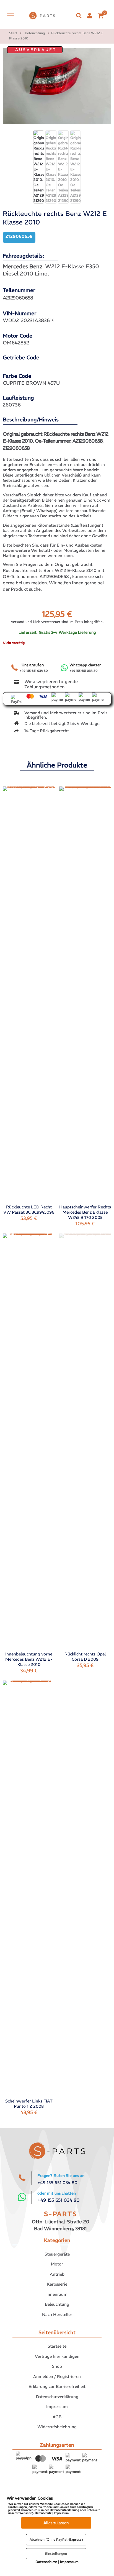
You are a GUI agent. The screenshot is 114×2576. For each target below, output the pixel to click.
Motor (57, 2264)
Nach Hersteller (57, 2314)
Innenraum (57, 2294)
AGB (57, 2417)
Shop (57, 2366)
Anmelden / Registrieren (57, 2376)
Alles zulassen (56, 2523)
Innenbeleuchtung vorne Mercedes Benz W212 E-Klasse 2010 (29, 1659)
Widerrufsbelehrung (57, 2427)
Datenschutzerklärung (57, 2397)
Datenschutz (46, 2562)
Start (13, 33)
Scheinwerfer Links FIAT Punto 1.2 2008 (29, 2104)
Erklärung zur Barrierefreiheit (57, 2386)
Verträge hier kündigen (57, 2356)
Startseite (57, 2346)
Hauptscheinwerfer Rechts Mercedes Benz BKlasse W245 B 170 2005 (85, 1212)
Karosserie (57, 2284)
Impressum (57, 2407)
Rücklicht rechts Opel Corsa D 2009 (85, 1657)
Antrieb (57, 2274)
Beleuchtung (35, 33)
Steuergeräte (57, 2254)
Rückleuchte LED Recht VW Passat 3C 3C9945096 (29, 1210)
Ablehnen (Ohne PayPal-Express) (56, 2539)
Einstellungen (56, 2554)
